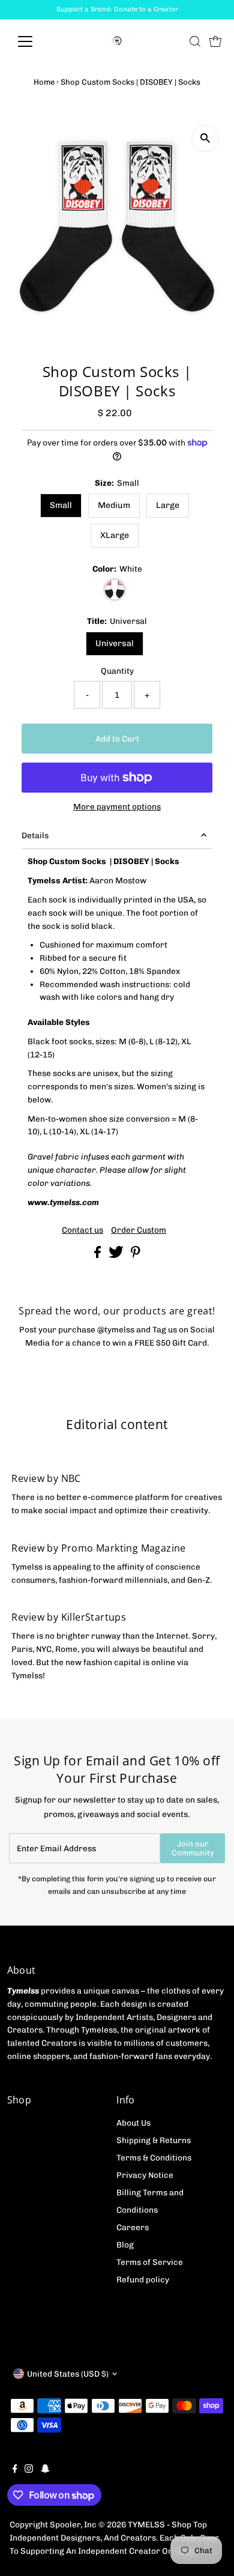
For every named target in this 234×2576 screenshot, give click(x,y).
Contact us (82, 1230)
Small (61, 505)
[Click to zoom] (205, 138)
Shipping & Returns (154, 2140)
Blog (125, 2245)
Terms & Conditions (154, 2157)
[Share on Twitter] (117, 1255)
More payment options (117, 806)
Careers (133, 2227)
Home (44, 82)
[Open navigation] (35, 41)
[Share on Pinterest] (136, 1255)
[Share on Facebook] (98, 1255)
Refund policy (143, 2279)
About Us (133, 2123)
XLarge (115, 535)
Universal (115, 643)
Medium (114, 505)
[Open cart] (215, 41)
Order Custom (139, 1230)
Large (168, 505)
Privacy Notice (145, 2175)
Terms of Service (150, 2262)
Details (35, 835)
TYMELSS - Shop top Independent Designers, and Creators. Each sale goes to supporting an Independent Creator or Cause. (114, 2538)
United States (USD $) (68, 2374)
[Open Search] (195, 41)
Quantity (117, 671)
